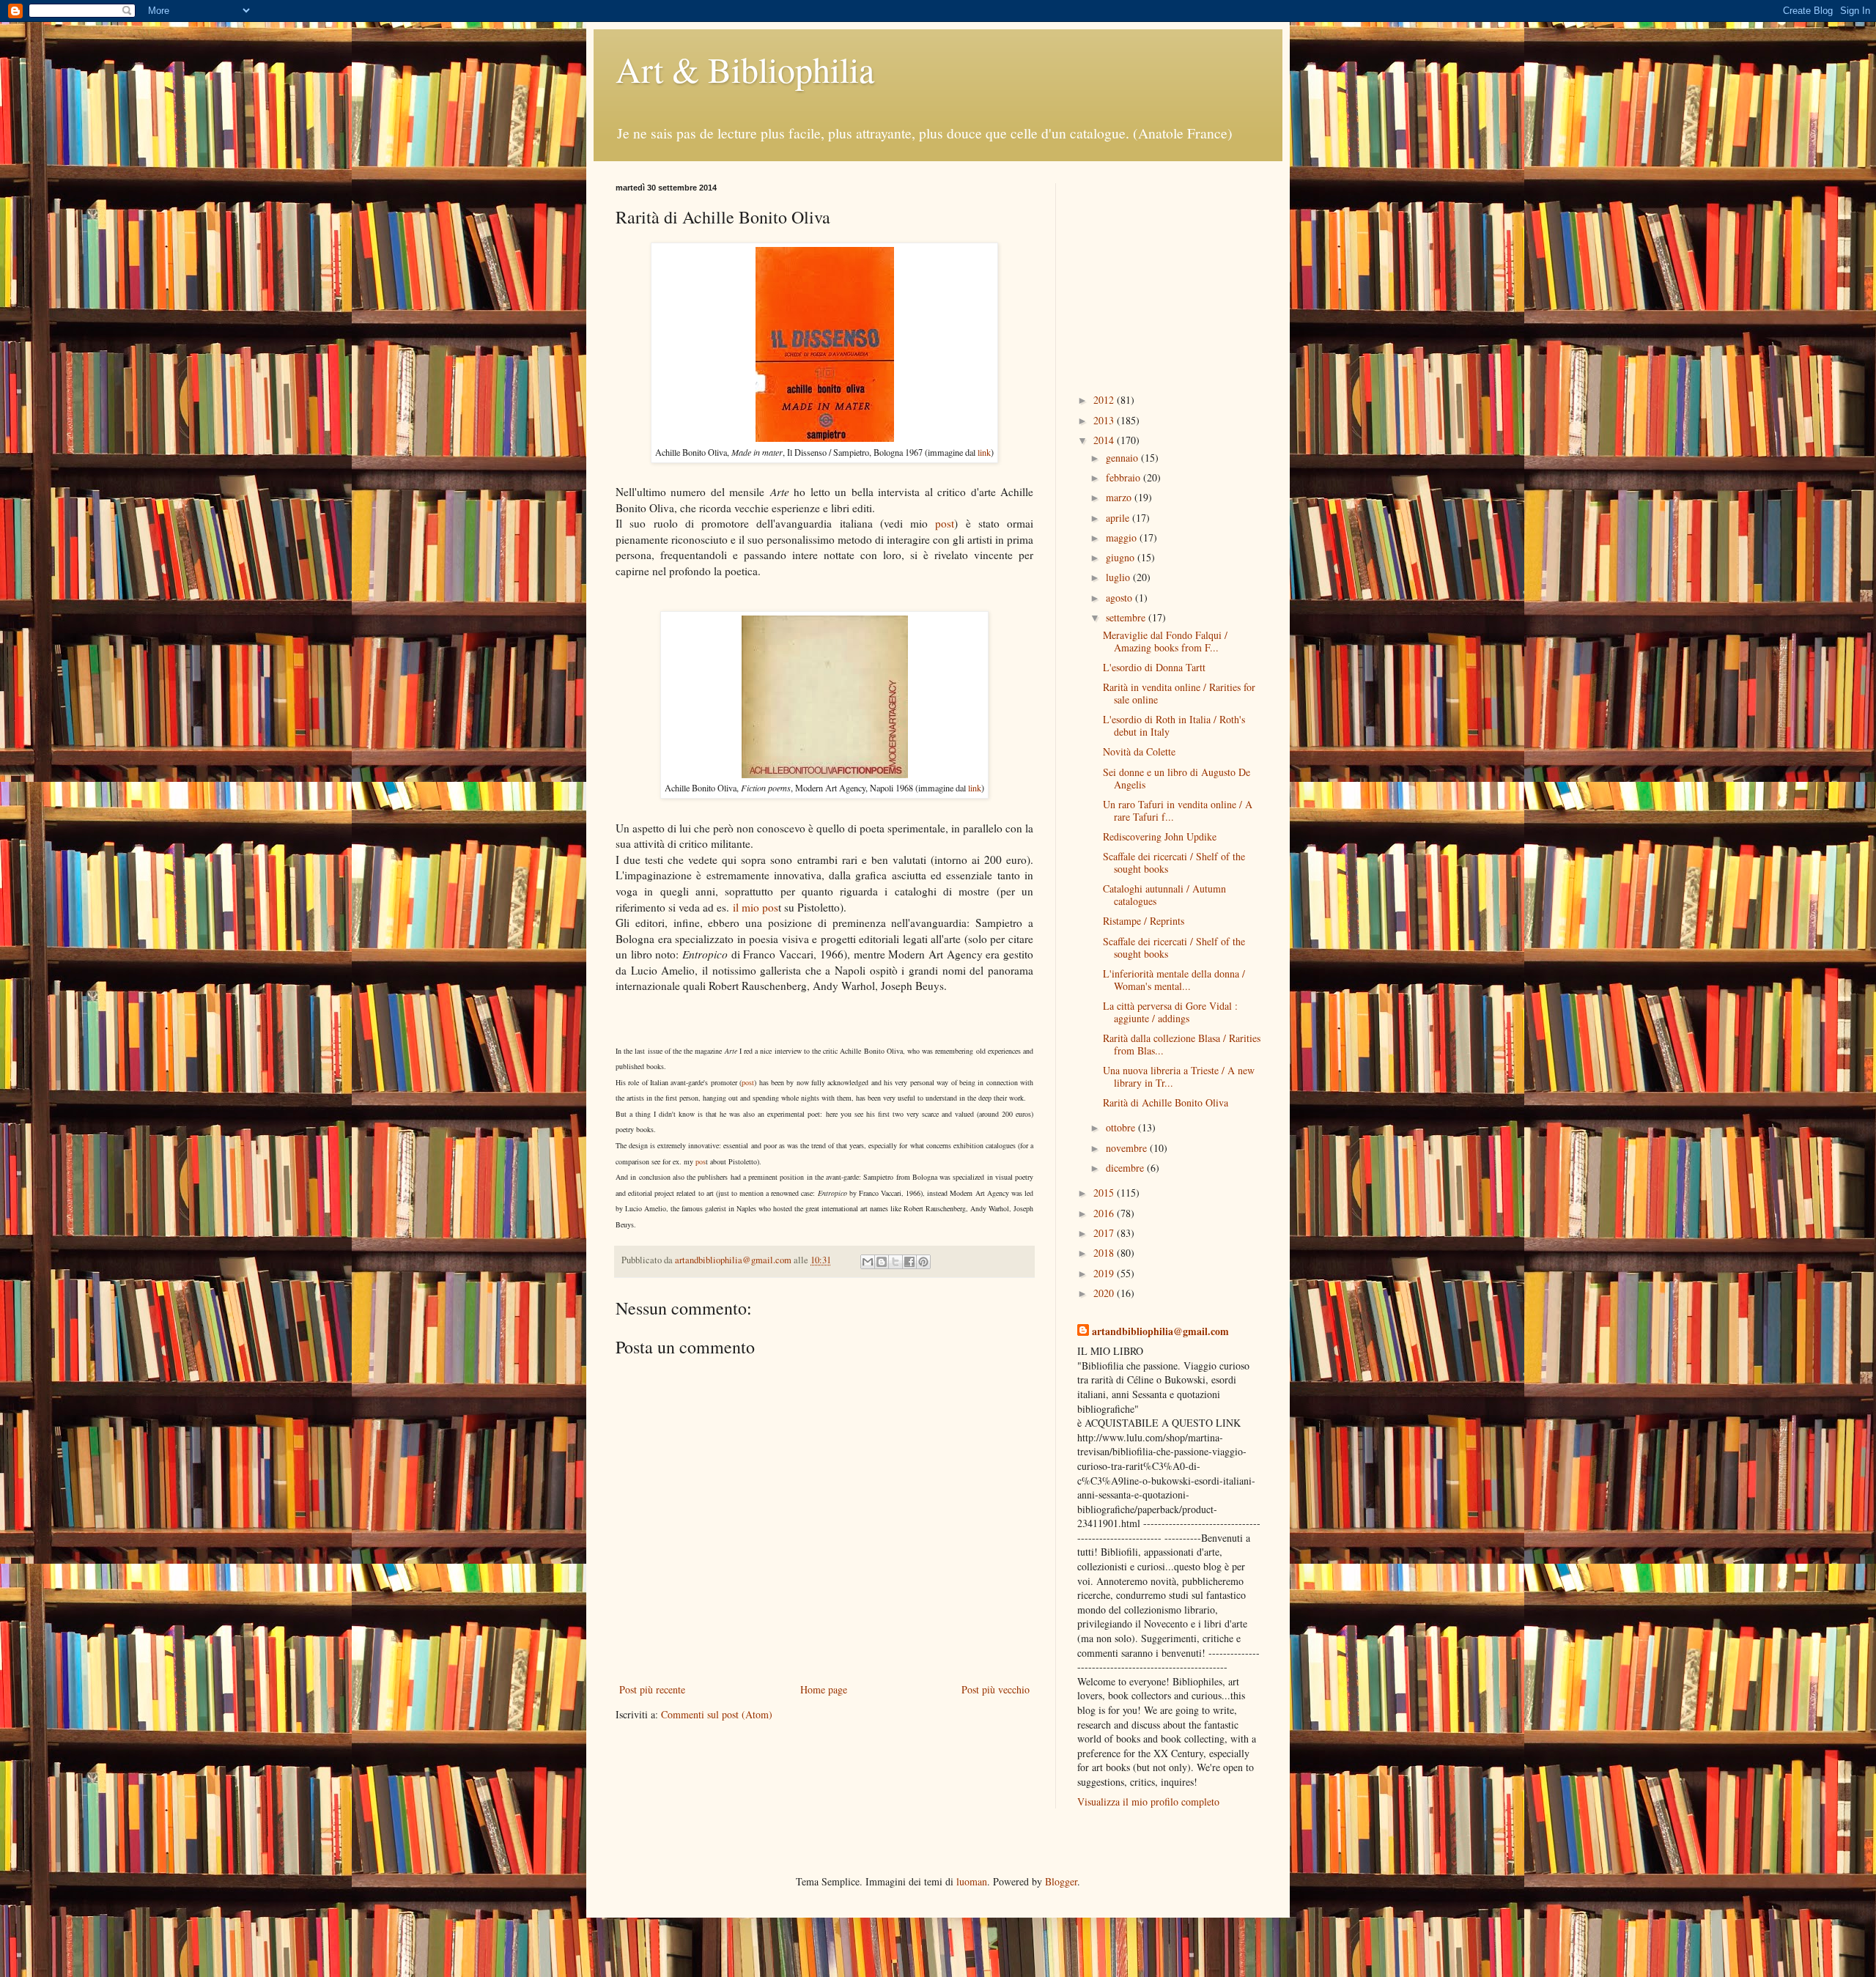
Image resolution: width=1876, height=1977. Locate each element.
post (945, 523)
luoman (972, 1881)
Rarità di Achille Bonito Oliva (1166, 1102)
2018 (1105, 1253)
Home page (824, 1689)
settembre (1127, 617)
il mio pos (756, 907)
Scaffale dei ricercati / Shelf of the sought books (1174, 862)
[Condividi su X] (895, 1262)
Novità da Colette (1139, 751)
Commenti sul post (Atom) (717, 1714)
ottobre (1122, 1127)
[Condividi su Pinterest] (923, 1262)
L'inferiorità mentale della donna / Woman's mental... (1174, 980)
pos (701, 1161)
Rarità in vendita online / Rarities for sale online (1179, 693)
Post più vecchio (996, 1689)
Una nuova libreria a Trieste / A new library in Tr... (1179, 1076)
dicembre (1126, 1168)
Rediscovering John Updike (1160, 836)
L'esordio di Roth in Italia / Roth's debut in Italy (1174, 725)
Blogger (1061, 1881)
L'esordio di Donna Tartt (1154, 667)
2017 (1105, 1233)
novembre (1128, 1148)
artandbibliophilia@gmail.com (1160, 1331)
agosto (1120, 598)
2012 (1105, 400)
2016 (1105, 1213)
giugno (1122, 557)
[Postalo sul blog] (882, 1262)
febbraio (1125, 477)
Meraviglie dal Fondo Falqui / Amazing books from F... (1165, 641)
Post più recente (652, 1689)
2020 (1105, 1293)
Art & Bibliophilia (745, 69)
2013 (1105, 420)
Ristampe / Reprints (1144, 921)
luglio (1119, 577)
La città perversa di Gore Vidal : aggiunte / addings (1170, 1012)
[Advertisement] (1169, 275)
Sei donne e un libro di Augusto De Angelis (1177, 778)
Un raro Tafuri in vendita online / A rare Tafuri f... (1178, 810)
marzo (1120, 497)
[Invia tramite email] (868, 1262)
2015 (1105, 1193)
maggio (1123, 537)
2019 (1105, 1273)
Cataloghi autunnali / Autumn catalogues (1164, 895)
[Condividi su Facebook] (909, 1262)
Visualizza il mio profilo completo (1148, 1802)
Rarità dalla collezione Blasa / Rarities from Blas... (1182, 1044)
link (984, 452)
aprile (1119, 518)
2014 (1105, 440)
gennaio (1123, 458)
